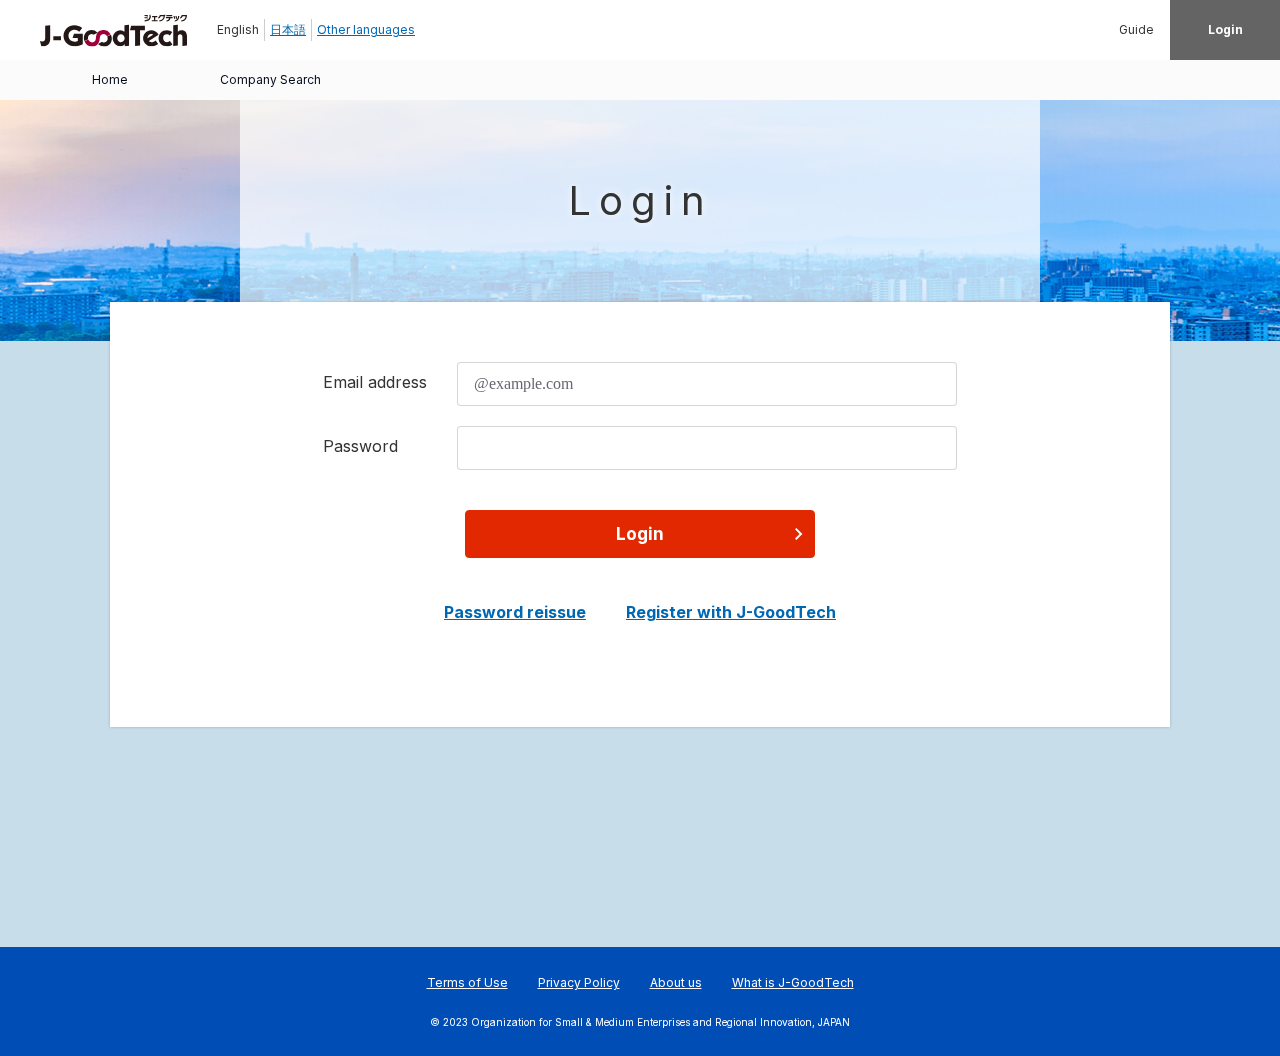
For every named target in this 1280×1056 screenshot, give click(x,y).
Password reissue (515, 612)
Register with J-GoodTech (731, 612)
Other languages (366, 29)
